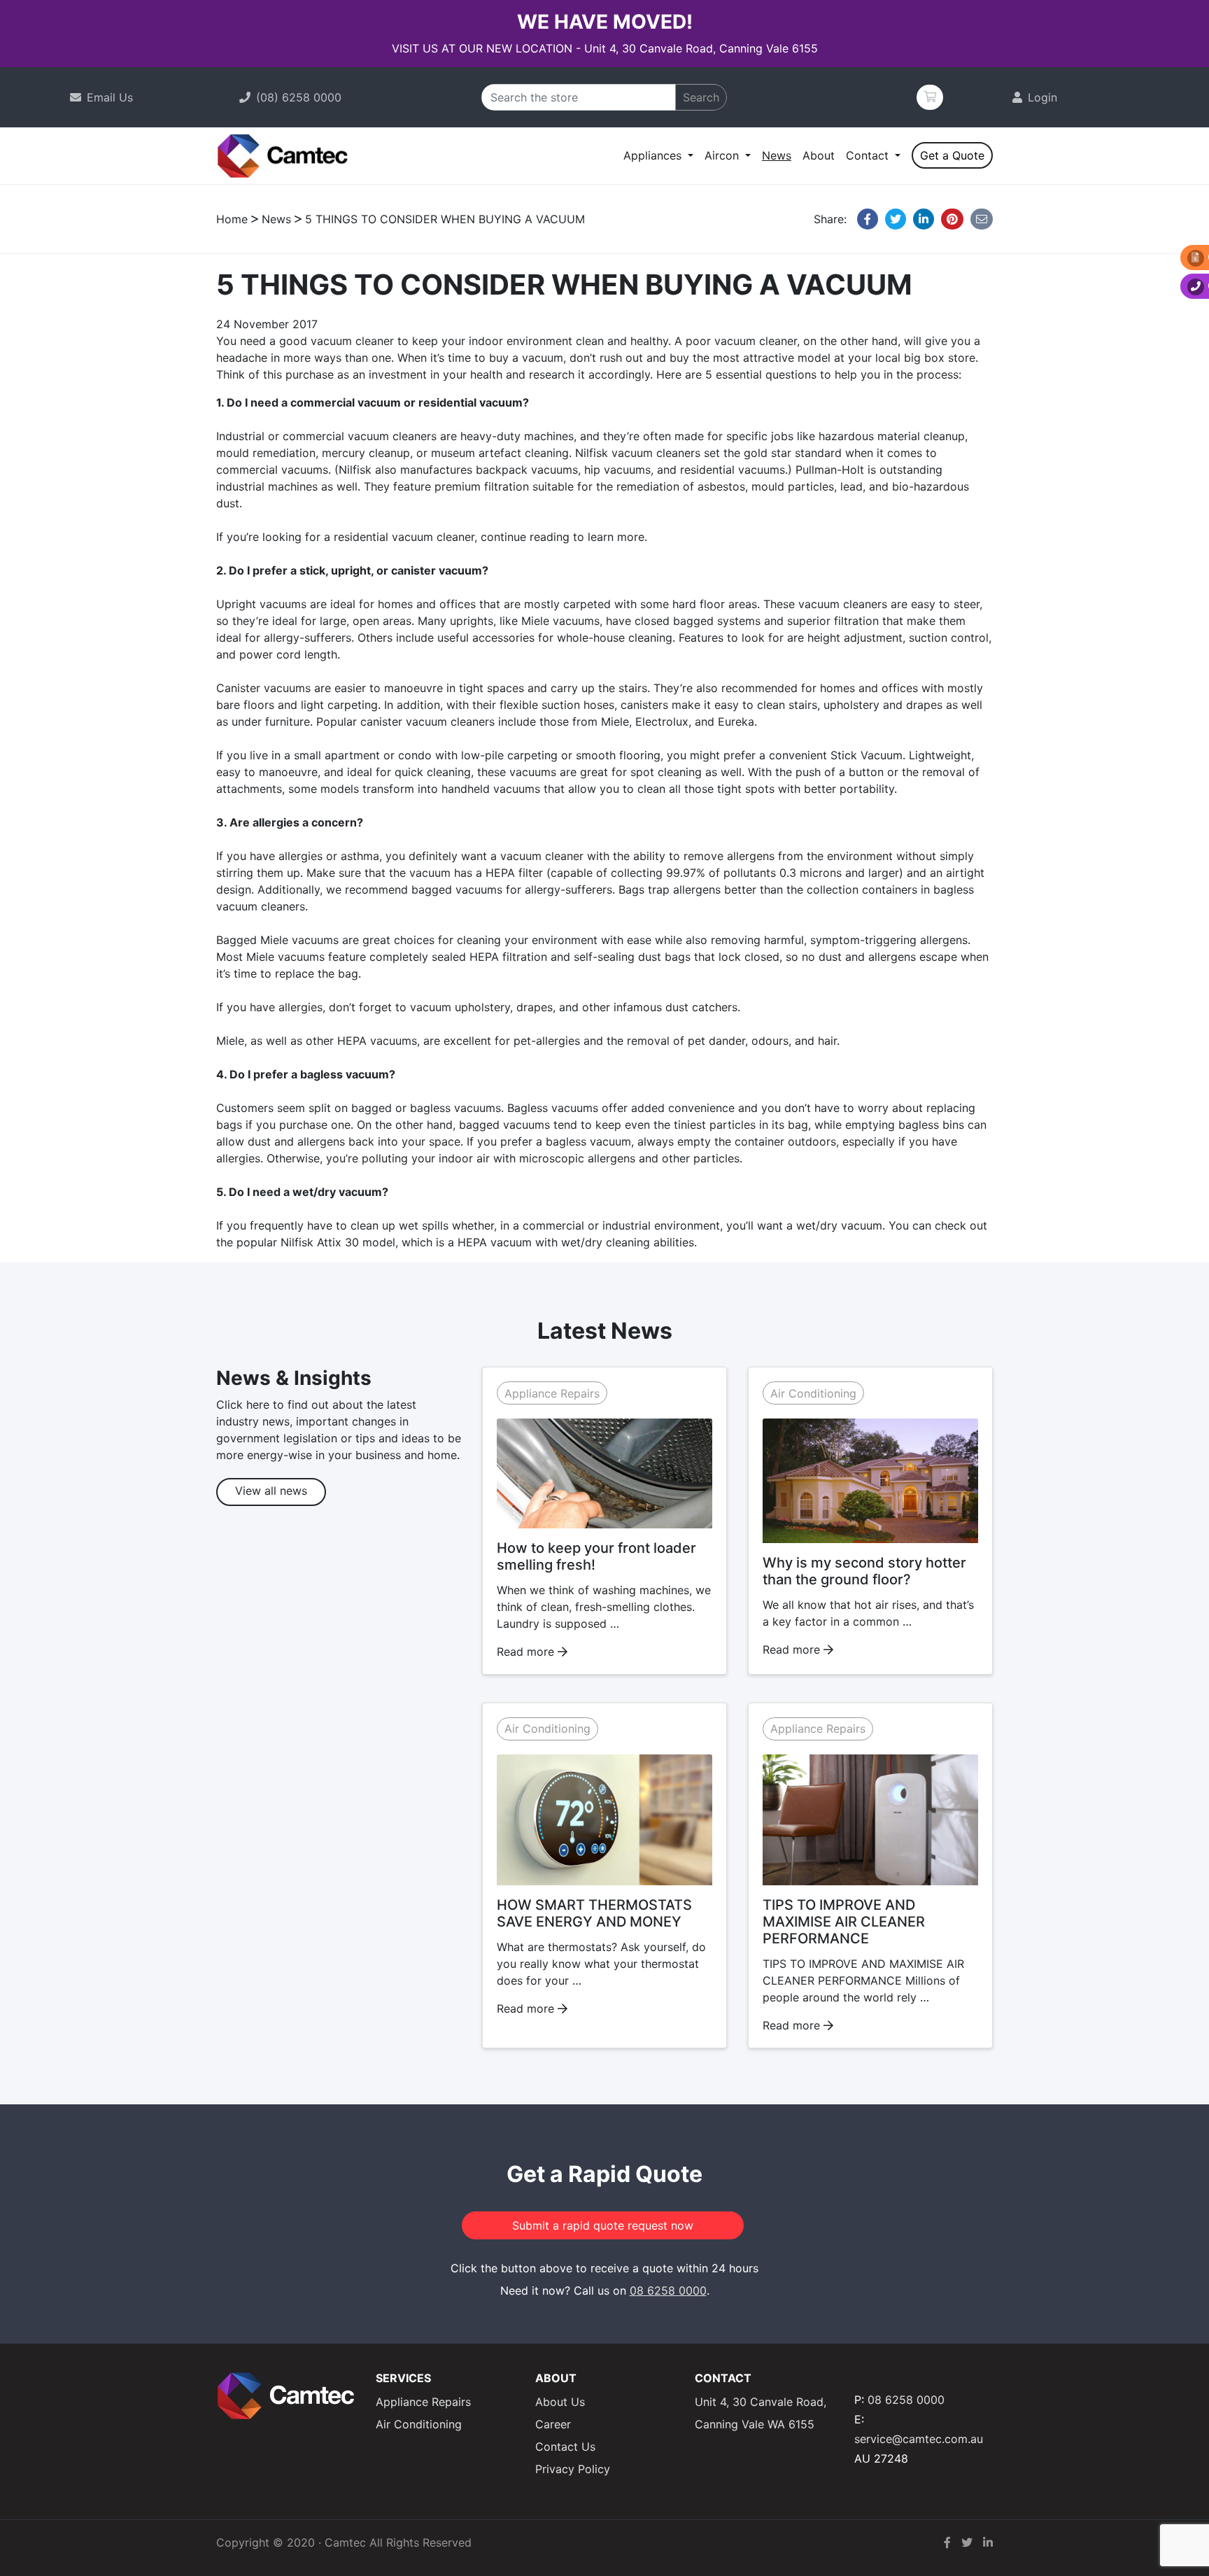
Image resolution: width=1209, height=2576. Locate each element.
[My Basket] (930, 97)
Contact (869, 155)
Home (232, 219)
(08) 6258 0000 (299, 97)
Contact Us (565, 2447)
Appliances (654, 155)
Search (701, 97)
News (777, 155)
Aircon (723, 155)
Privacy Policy (573, 2469)
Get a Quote (952, 155)
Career (553, 2424)
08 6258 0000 (668, 2290)
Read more (527, 1652)
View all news (271, 1491)
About (819, 155)
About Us (560, 2402)
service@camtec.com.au (919, 2439)
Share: (832, 219)
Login (1042, 97)
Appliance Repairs (552, 1393)
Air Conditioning (813, 1393)
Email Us (110, 97)
